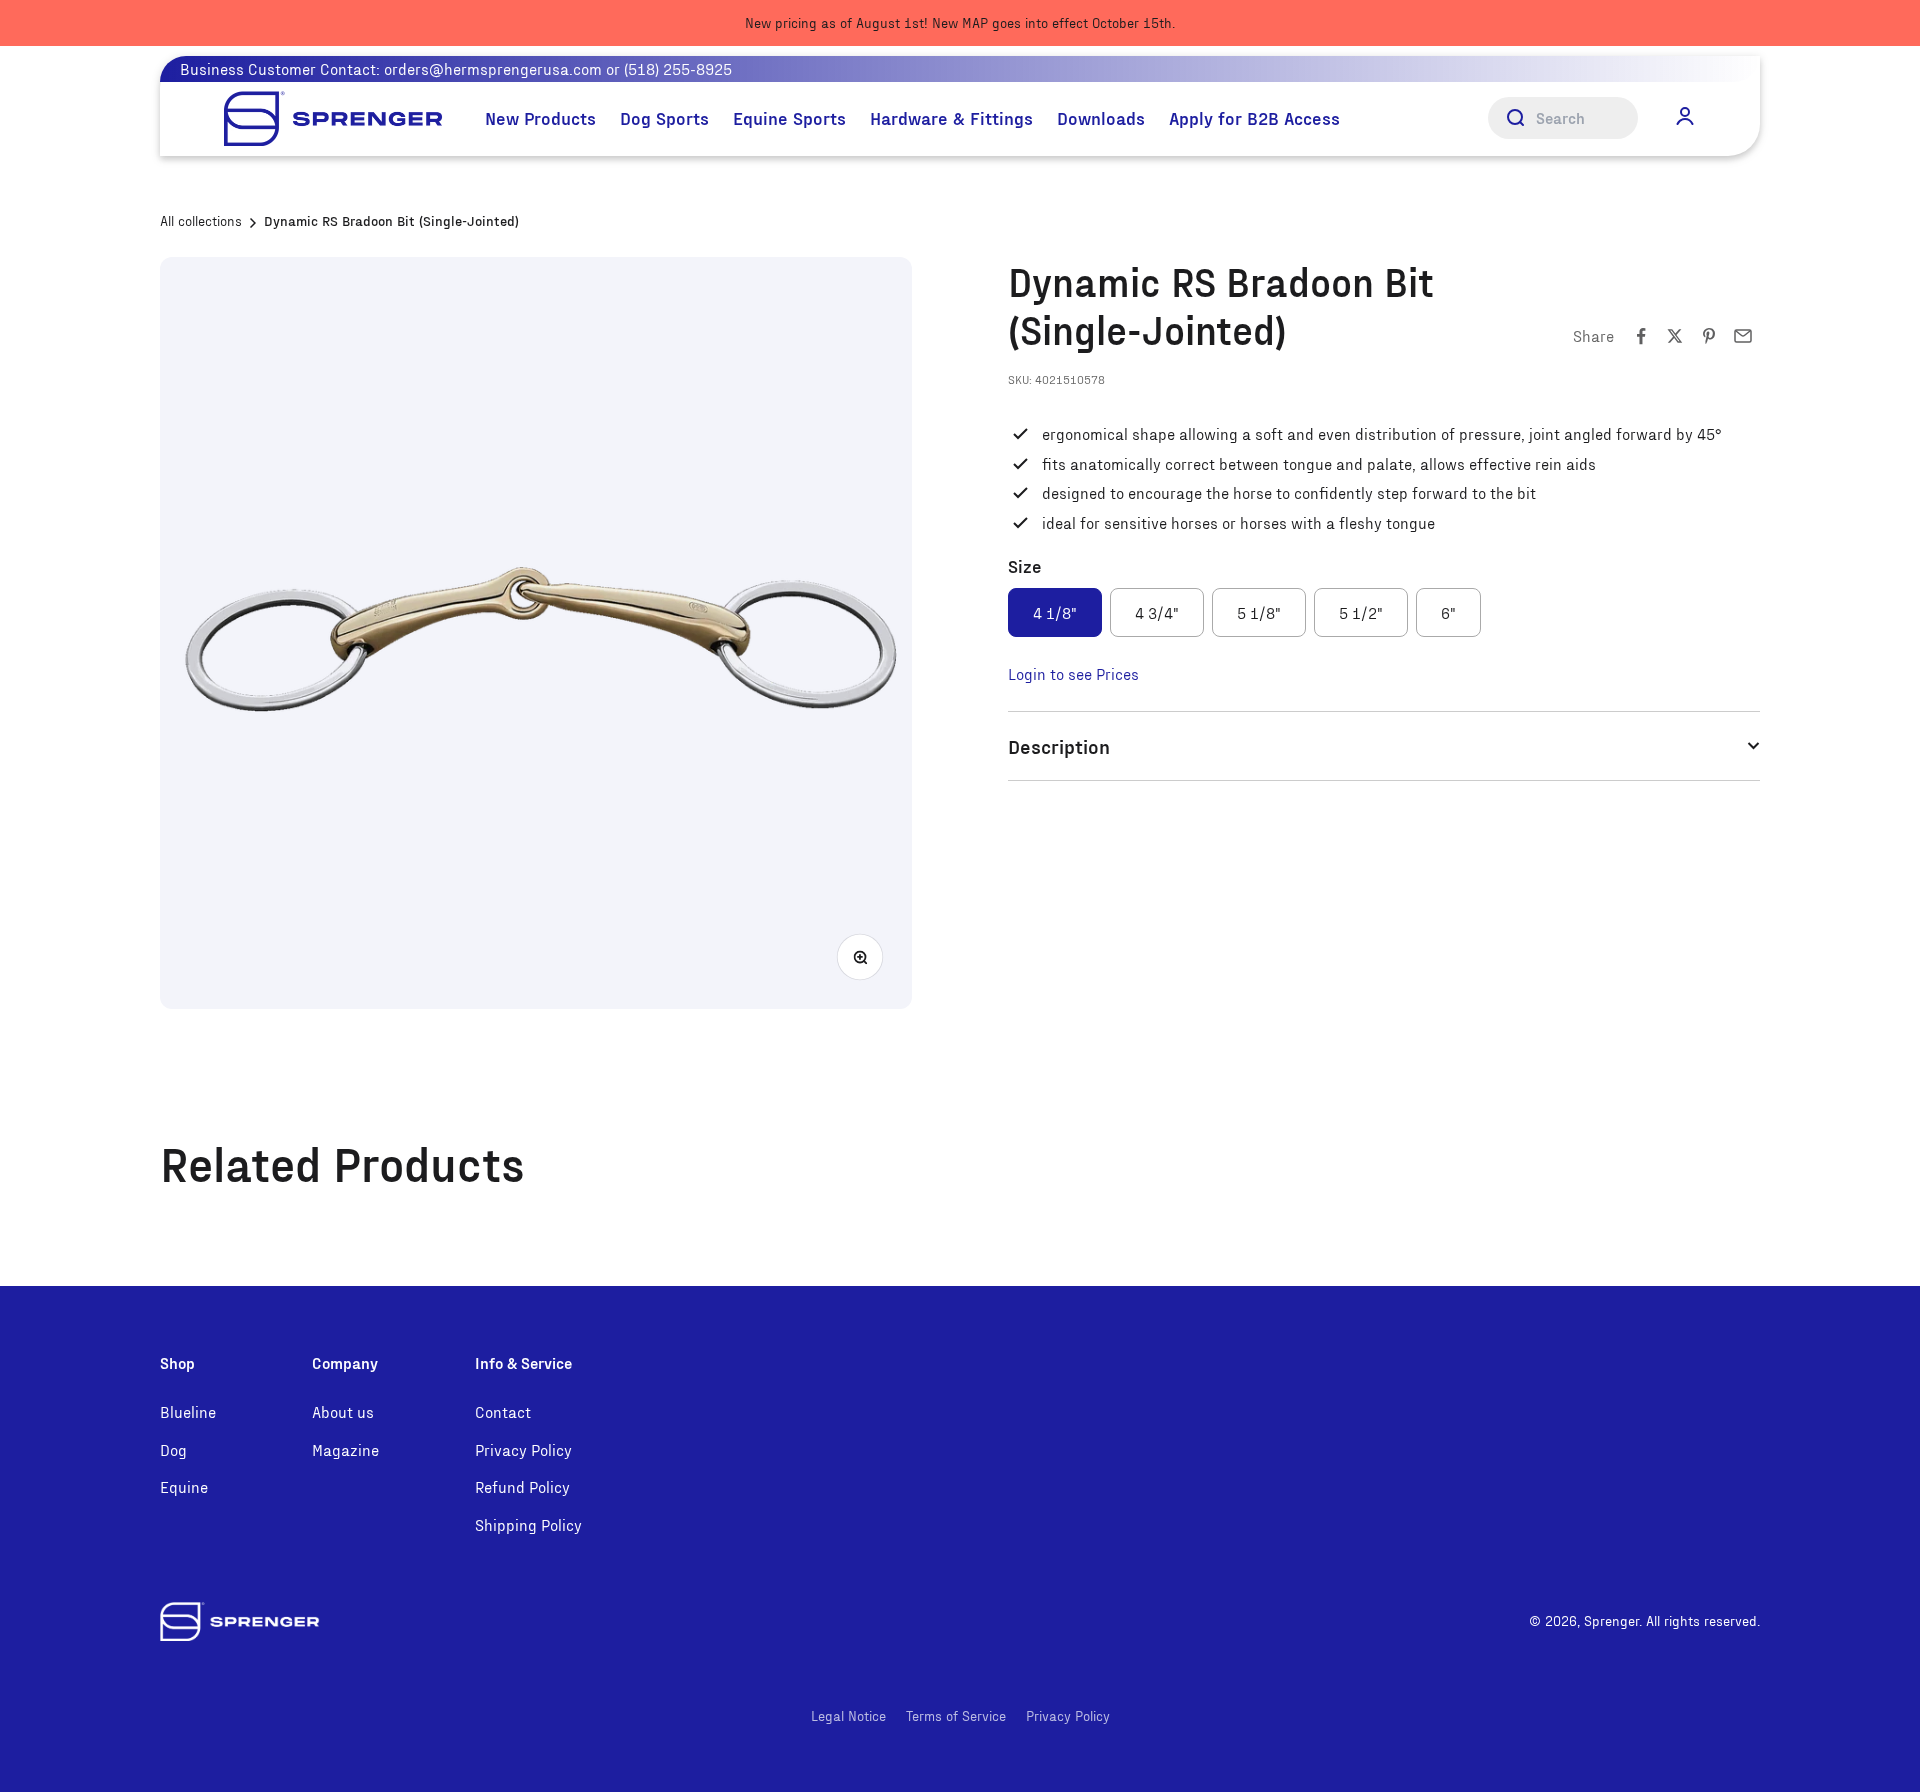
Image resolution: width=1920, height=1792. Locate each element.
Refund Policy (522, 1486)
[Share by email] (1743, 336)
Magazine (345, 1449)
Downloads (1101, 117)
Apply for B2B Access (1254, 117)
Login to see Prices (1073, 673)
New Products (540, 117)
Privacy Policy (523, 1449)
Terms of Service (956, 1715)
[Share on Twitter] (1675, 336)
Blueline (188, 1411)
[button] (1685, 117)
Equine (184, 1486)
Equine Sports (789, 117)
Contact (503, 1411)
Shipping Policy (528, 1524)
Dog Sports (664, 117)
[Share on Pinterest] (1709, 336)
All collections (201, 220)
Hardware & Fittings (951, 117)
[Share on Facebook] (1641, 336)
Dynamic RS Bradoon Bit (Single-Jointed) (391, 220)
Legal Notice (848, 1715)
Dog (173, 1449)
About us (343, 1411)
